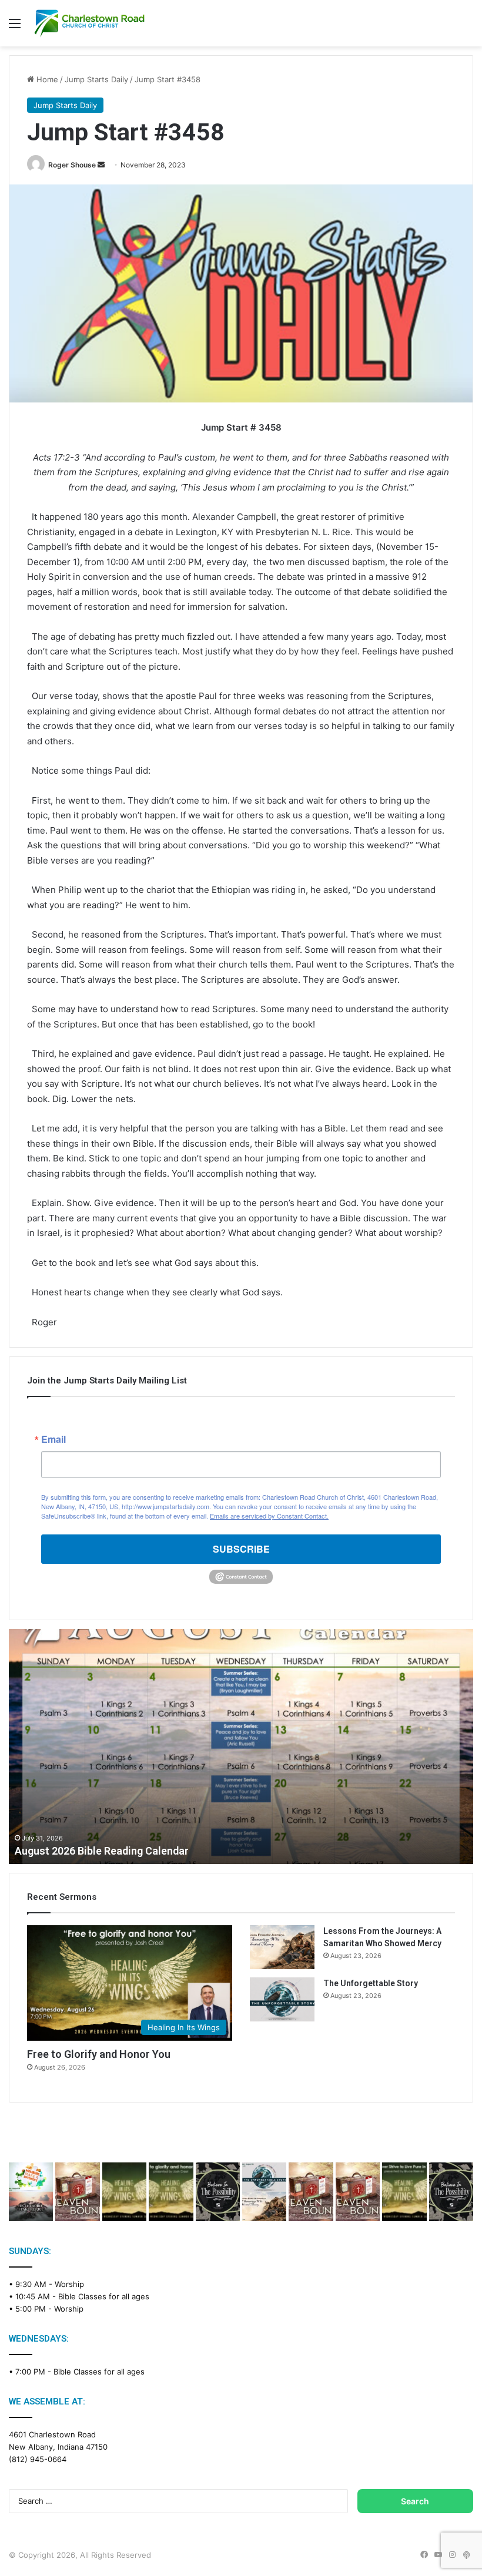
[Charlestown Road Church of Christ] (89, 23)
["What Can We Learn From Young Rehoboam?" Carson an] (311, 2192)
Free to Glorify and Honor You (99, 2054)
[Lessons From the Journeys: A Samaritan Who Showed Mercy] (282, 1947)
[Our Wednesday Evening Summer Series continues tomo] (404, 2192)
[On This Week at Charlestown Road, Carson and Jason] (358, 2192)
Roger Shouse (72, 165)
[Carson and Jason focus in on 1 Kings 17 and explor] (77, 2192)
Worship (69, 2284)
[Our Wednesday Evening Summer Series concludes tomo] (171, 2192)
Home (46, 79)
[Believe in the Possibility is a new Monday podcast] (218, 2192)
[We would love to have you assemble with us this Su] (31, 2192)
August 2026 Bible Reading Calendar (102, 1851)
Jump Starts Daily (96, 79)
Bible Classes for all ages (104, 2296)
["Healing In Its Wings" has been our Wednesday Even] (124, 2192)
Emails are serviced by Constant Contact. (269, 1516)
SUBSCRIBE (241, 1549)
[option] (241, 1747)
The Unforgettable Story (371, 1983)
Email (53, 1439)
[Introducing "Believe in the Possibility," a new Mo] (451, 2192)
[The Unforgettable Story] (282, 1999)
